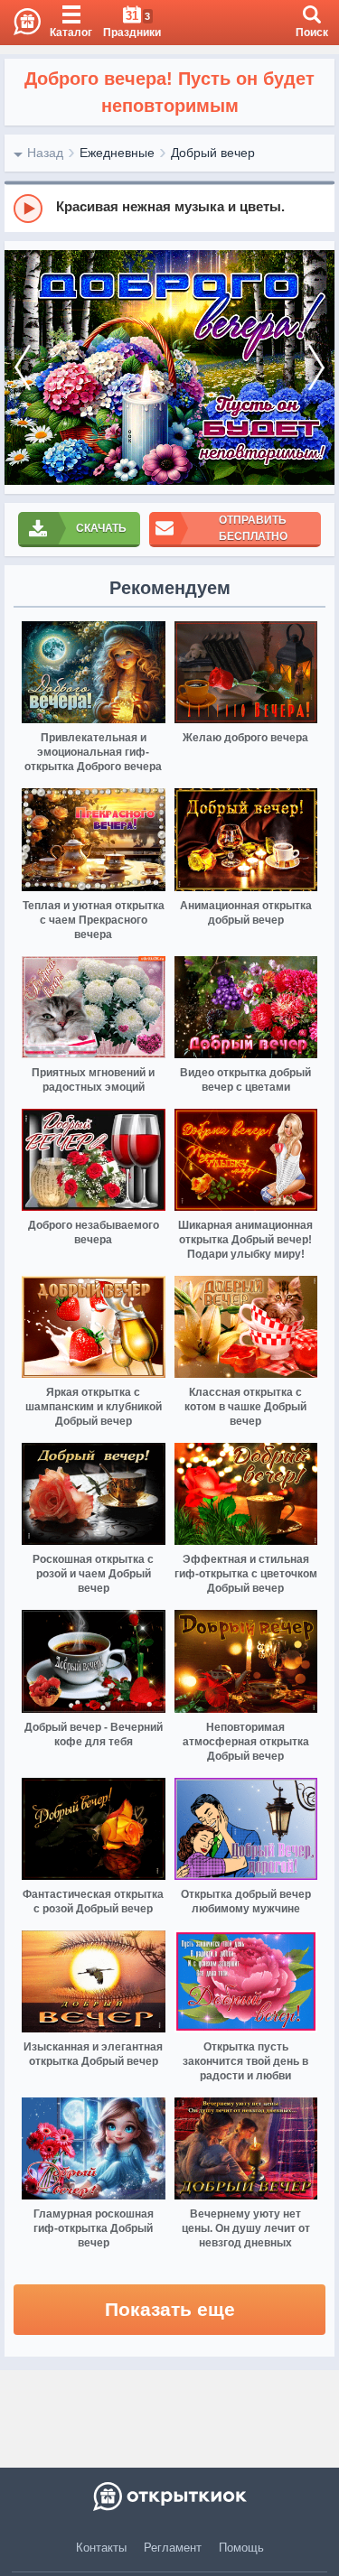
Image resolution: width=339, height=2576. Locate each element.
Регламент (173, 2548)
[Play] (28, 209)
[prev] (23, 368)
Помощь (241, 2548)
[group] (169, 208)
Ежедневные (117, 153)
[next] (316, 368)
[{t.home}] (169, 2497)
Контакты (101, 2548)
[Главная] (20, 23)
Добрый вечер (213, 153)
